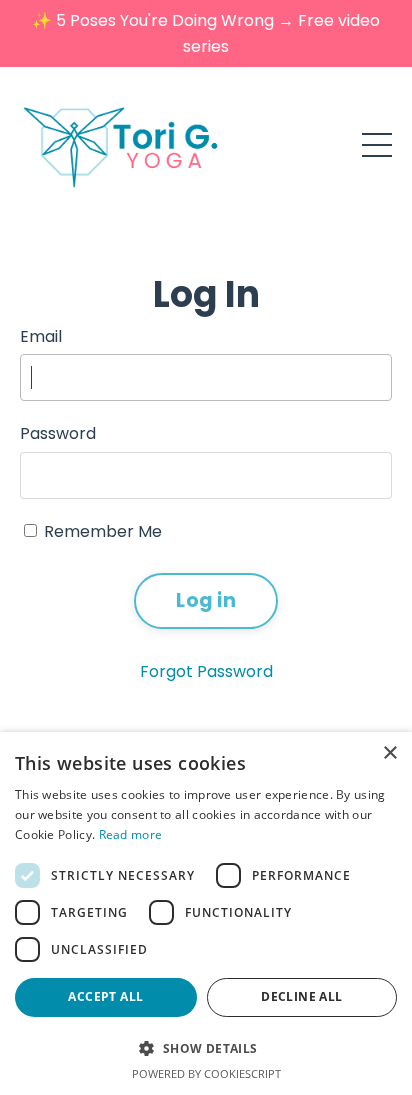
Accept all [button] (105, 996)
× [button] (389, 753)
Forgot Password (206, 671)
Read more (131, 834)
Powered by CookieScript (206, 1073)
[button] (206, 1048)
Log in (206, 600)
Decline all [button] (301, 996)
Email (41, 336)
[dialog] (206, 913)
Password (58, 433)
